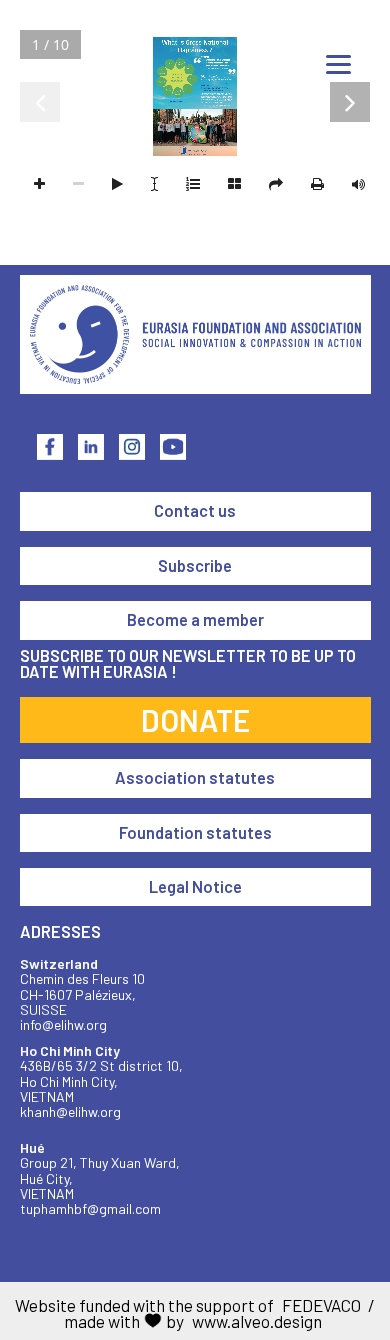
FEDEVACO (321, 1305)
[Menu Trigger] (338, 63)
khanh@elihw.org (70, 1111)
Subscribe (195, 565)
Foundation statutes (195, 832)
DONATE (195, 720)
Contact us (195, 510)
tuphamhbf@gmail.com (90, 1208)
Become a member (195, 619)
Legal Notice (195, 886)
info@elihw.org (63, 1024)
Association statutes (195, 777)
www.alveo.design (257, 1321)
